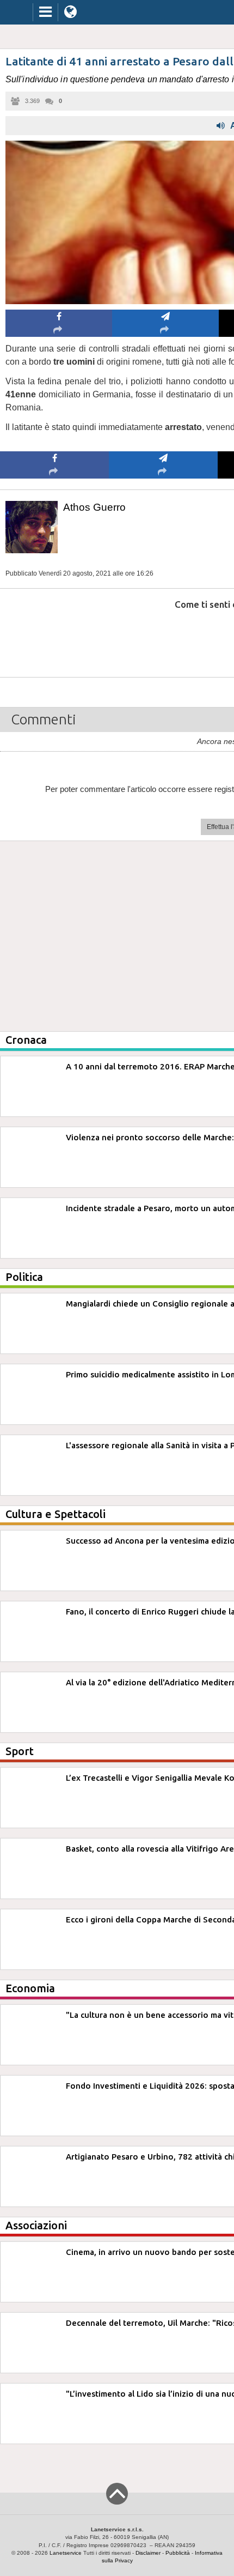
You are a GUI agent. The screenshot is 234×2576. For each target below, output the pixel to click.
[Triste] (164, 637)
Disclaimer (148, 2553)
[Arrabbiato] (55, 637)
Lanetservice (66, 2553)
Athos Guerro (94, 507)
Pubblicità (178, 2553)
